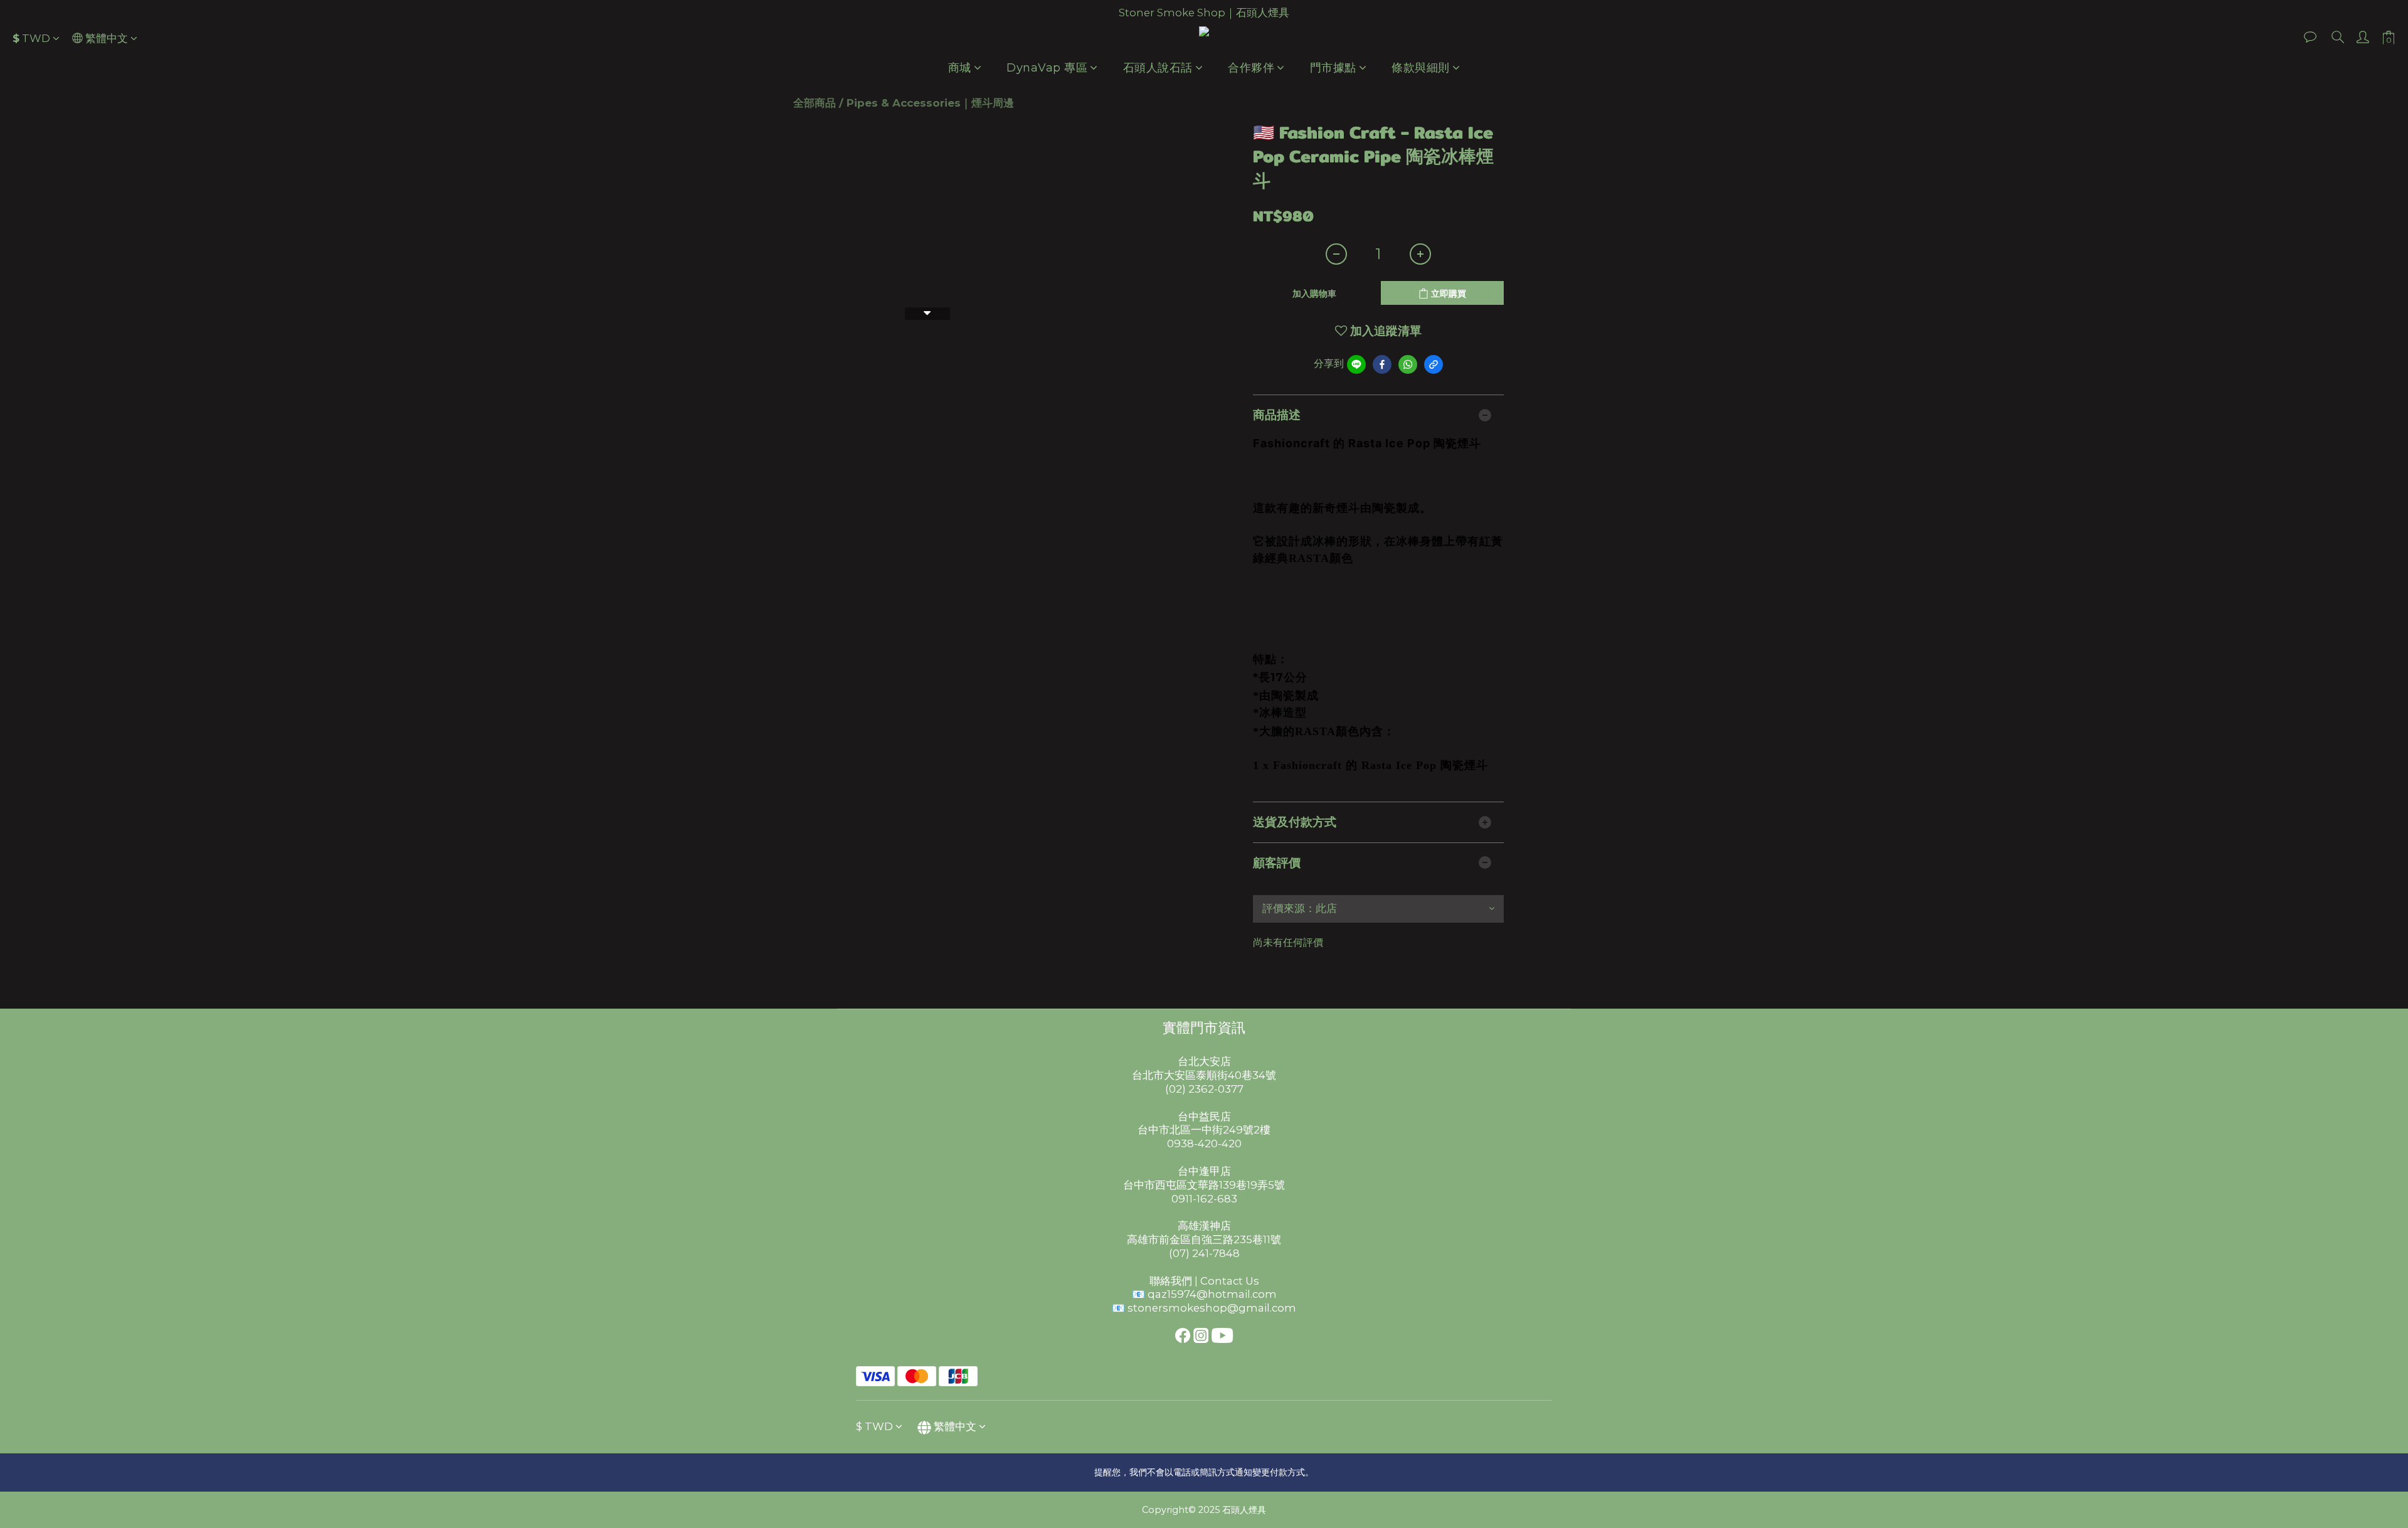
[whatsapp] (1408, 364)
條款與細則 (1421, 68)
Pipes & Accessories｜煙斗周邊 (930, 103)
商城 (960, 68)
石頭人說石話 (1158, 68)
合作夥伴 (1251, 68)
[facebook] (1382, 364)
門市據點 (1333, 68)
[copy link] (1434, 364)
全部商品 (815, 103)
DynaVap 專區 (1047, 68)
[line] (1356, 364)
